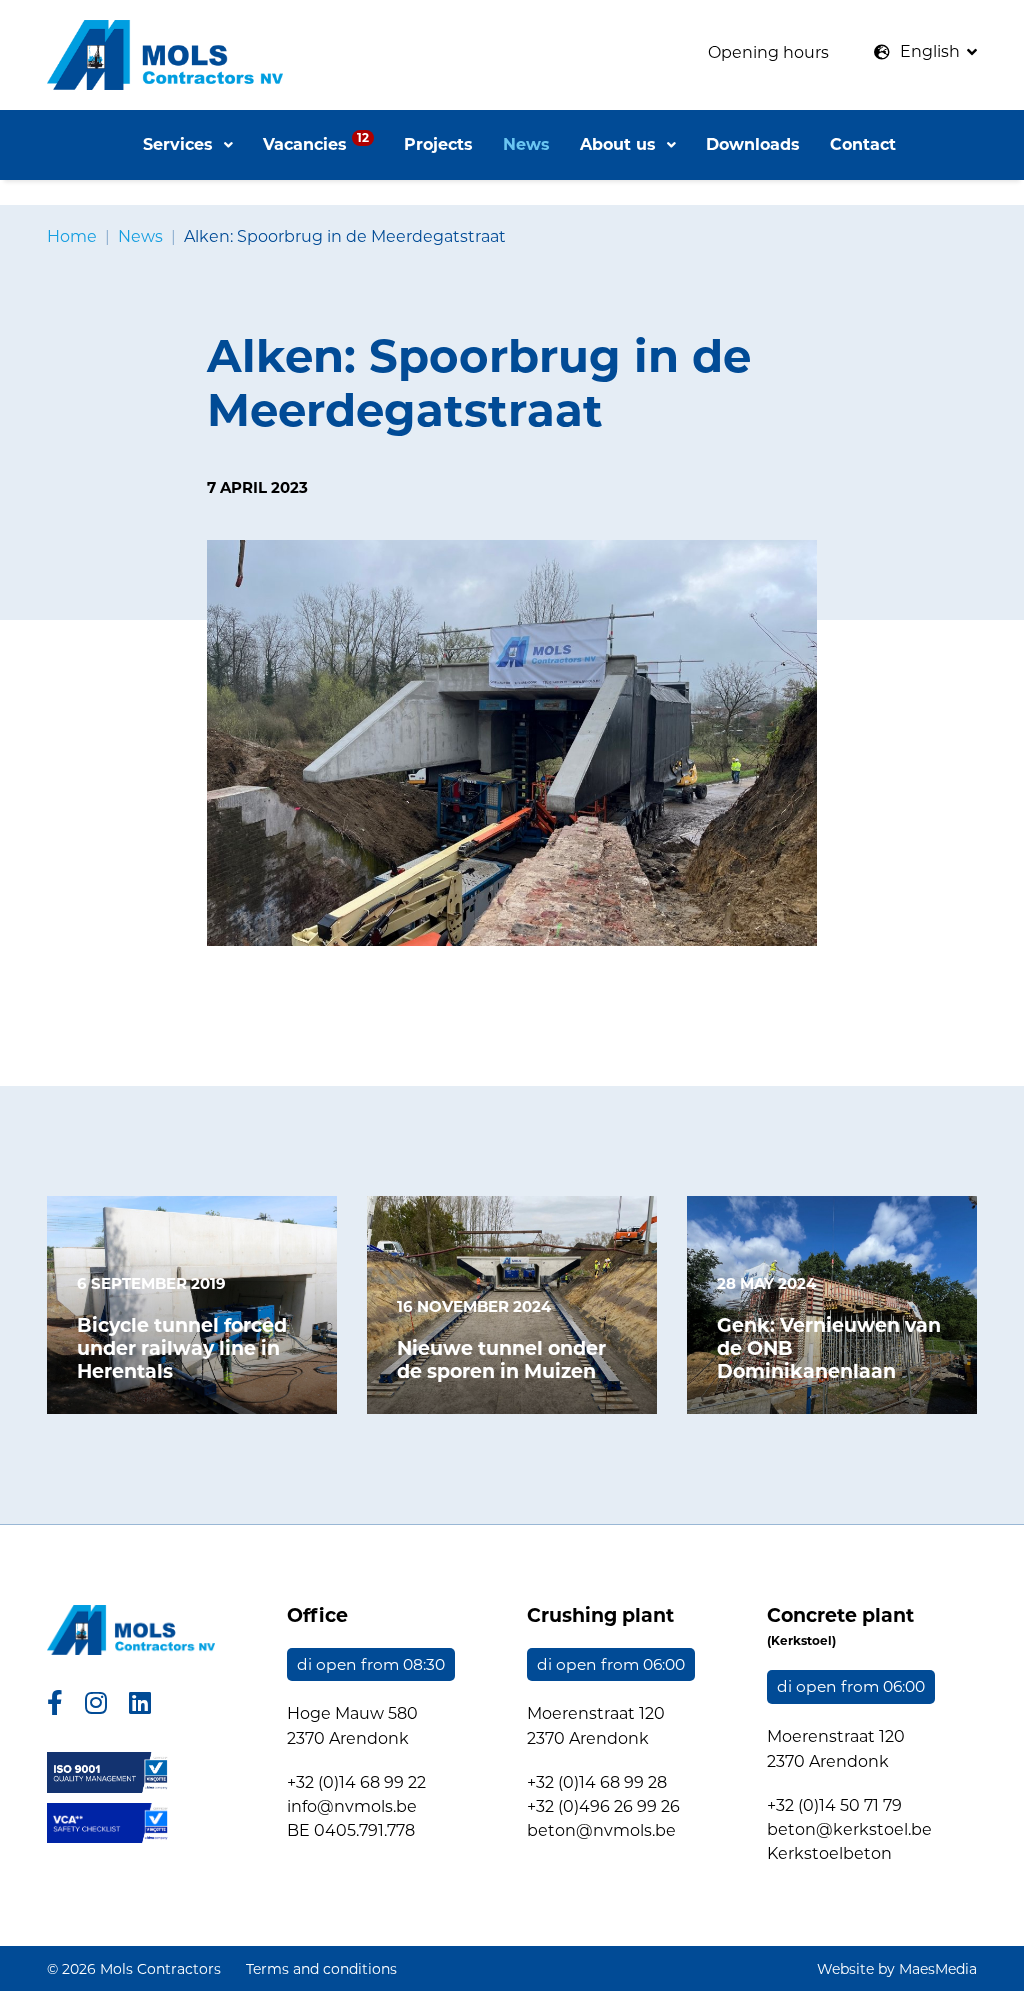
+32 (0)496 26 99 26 (603, 1806)
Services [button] (180, 144)
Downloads (753, 144)
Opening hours (768, 52)
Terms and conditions (321, 1969)
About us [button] (620, 144)
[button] (925, 52)
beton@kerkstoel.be (849, 1829)
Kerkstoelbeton (829, 1853)
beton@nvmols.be (601, 1830)
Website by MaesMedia (897, 1969)
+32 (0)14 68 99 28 (597, 1782)
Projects (438, 144)
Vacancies (316, 142)
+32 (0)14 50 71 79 (834, 1805)
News (526, 144)
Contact (863, 144)
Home (72, 236)
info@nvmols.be (352, 1806)
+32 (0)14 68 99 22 (356, 1782)
